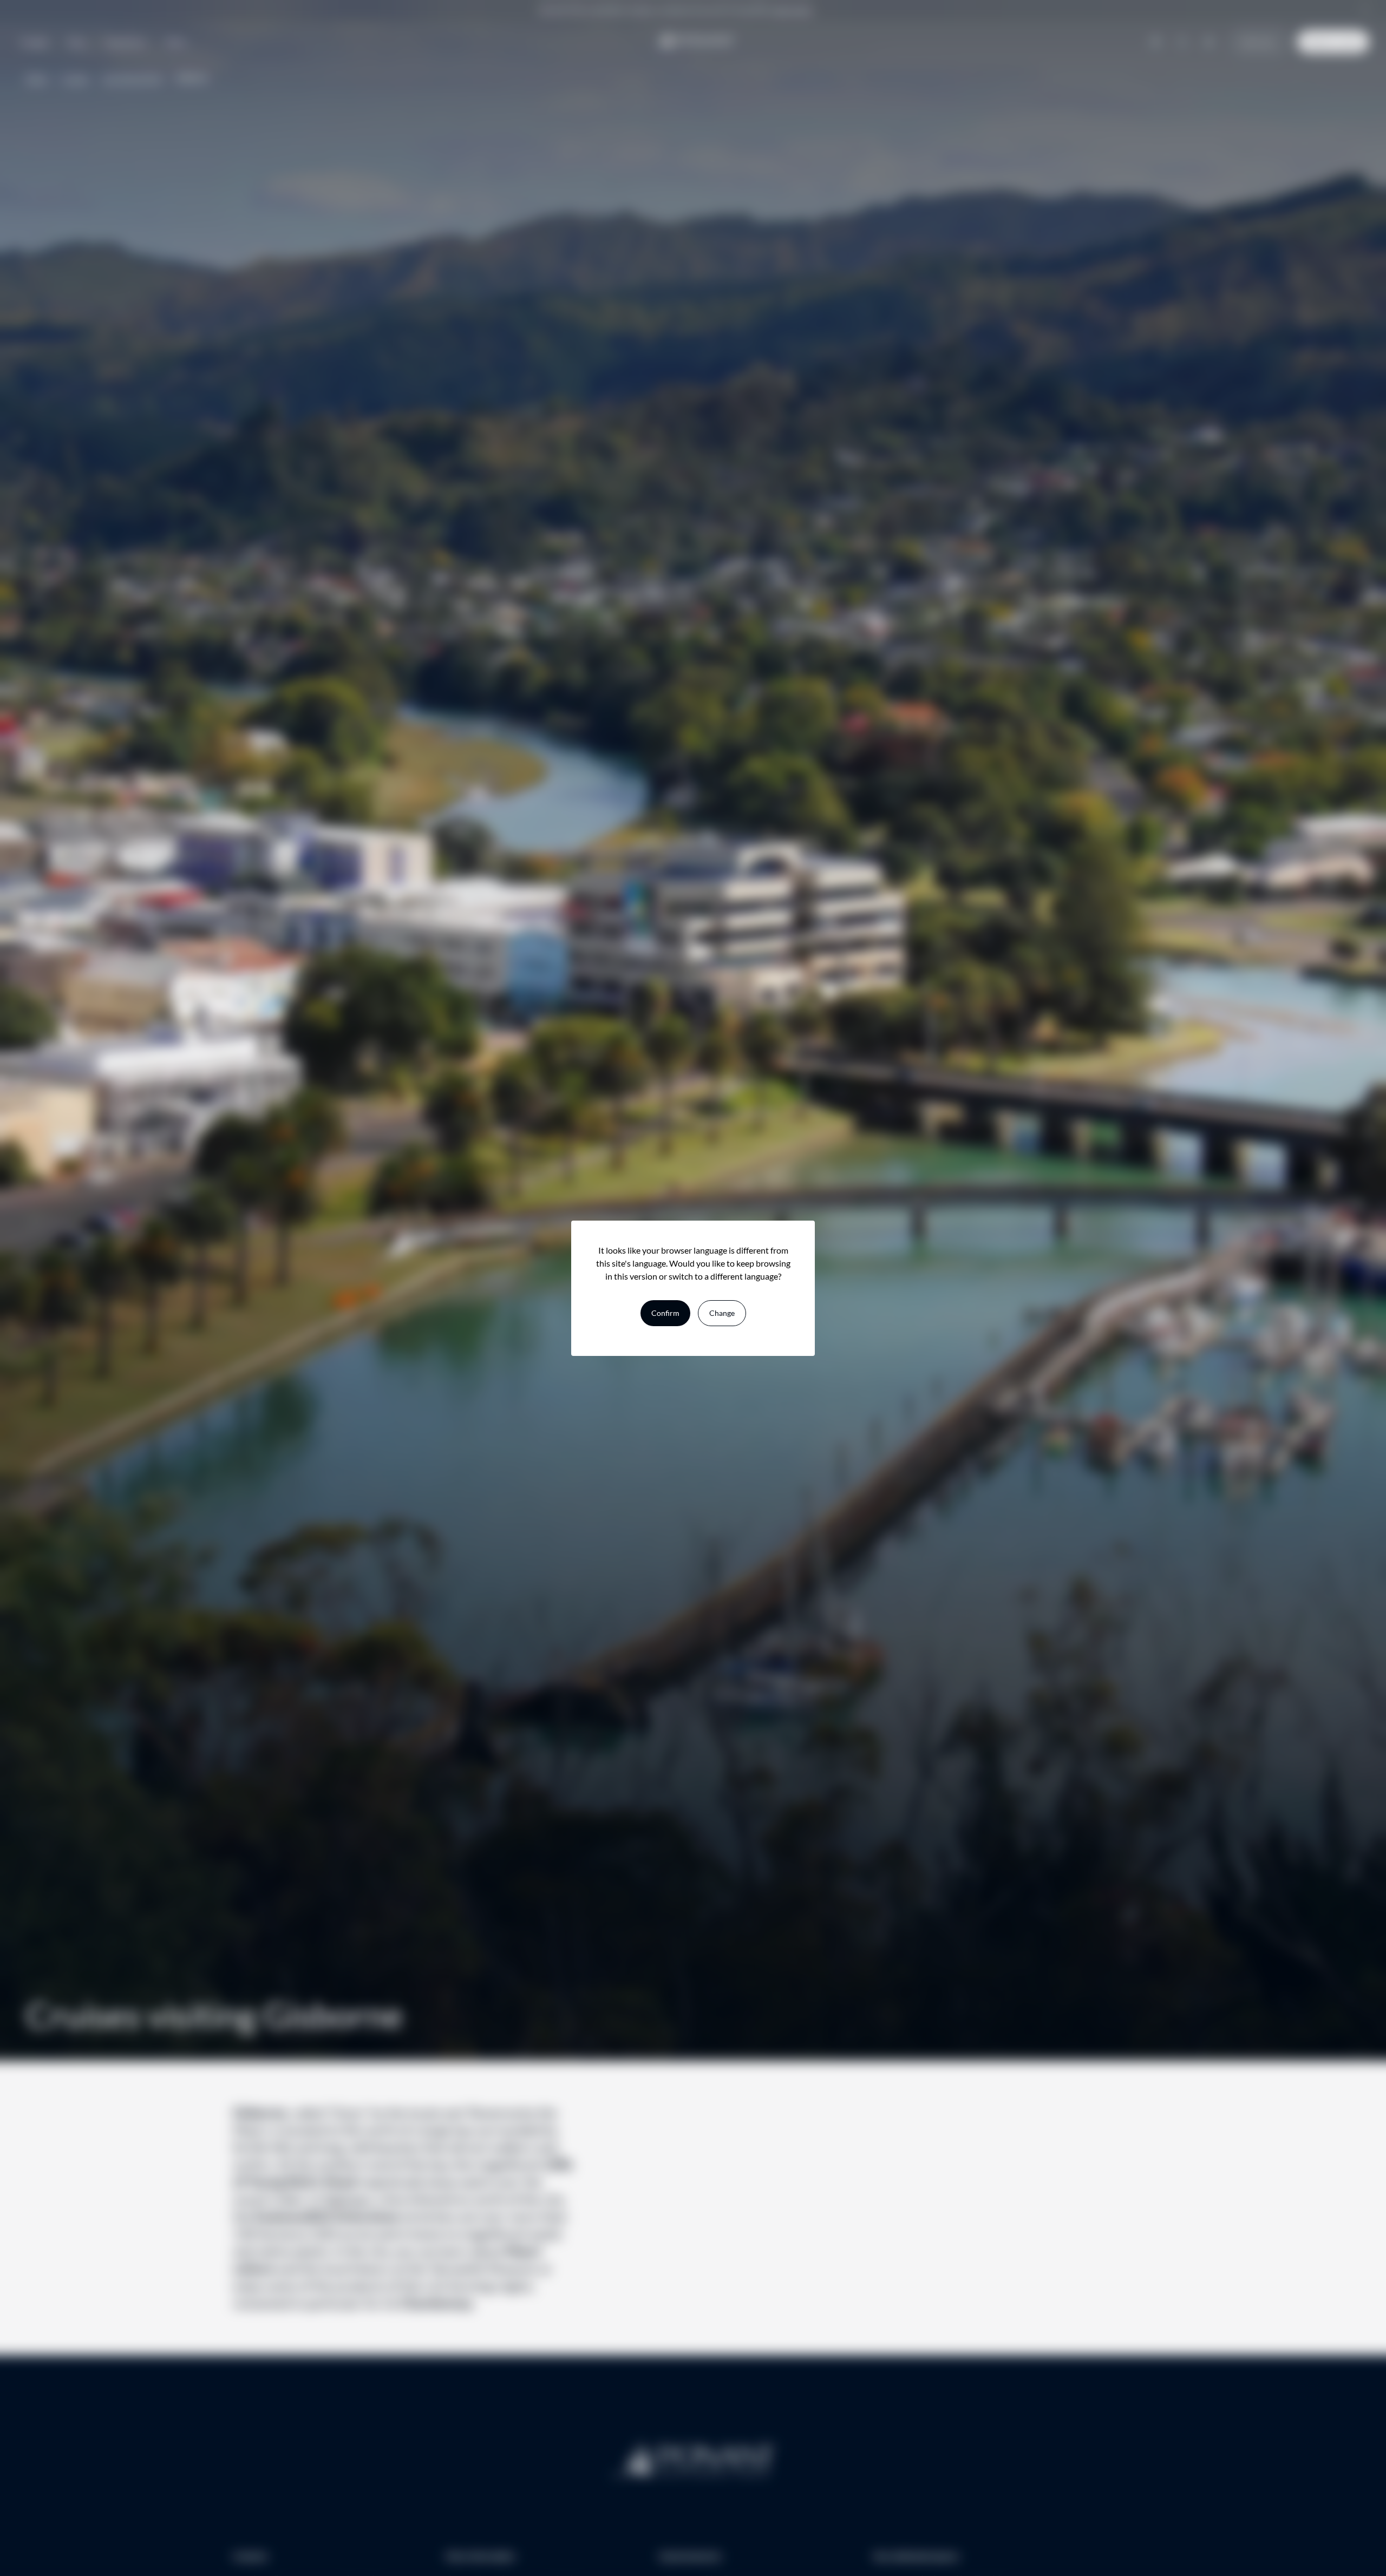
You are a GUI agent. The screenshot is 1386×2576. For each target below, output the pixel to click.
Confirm (665, 1313)
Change (722, 1313)
